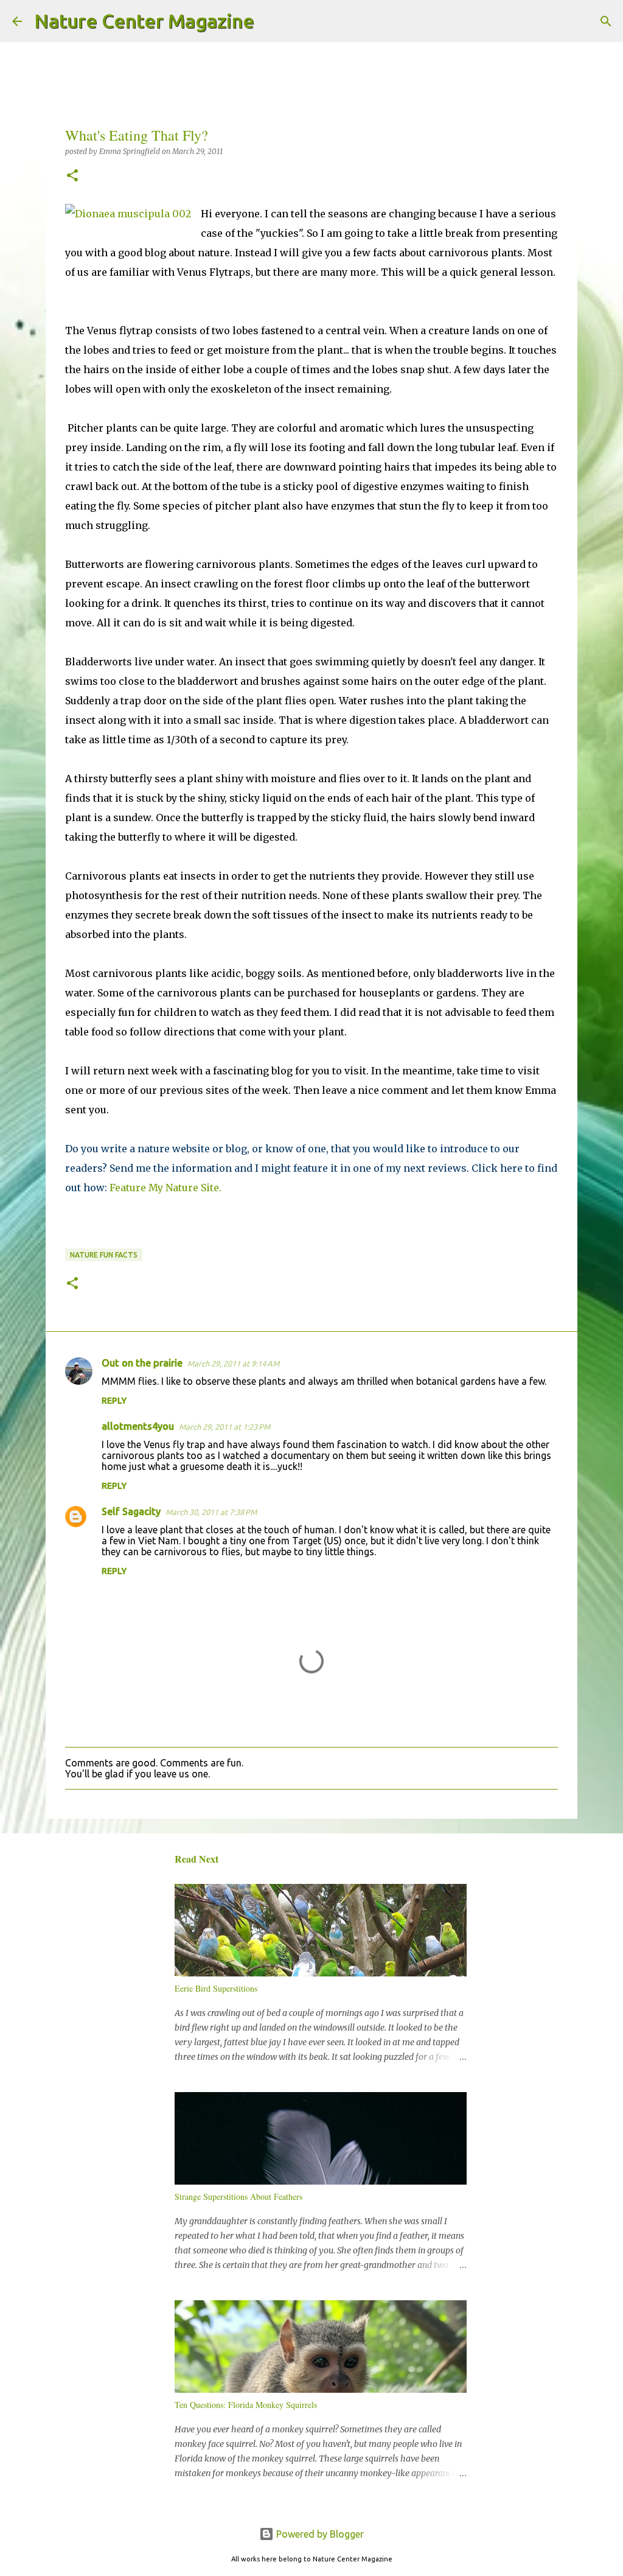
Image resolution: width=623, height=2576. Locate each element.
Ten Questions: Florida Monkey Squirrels (246, 2405)
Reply (114, 1401)
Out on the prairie (142, 1363)
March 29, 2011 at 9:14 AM (233, 1363)
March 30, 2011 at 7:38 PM (211, 1512)
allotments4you (138, 1426)
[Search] (271, 21)
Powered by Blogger (319, 2534)
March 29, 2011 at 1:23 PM (224, 1427)
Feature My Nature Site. (165, 1188)
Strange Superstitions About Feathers (238, 2196)
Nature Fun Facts (104, 1255)
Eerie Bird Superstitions (216, 1988)
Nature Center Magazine (144, 21)
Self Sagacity (131, 1511)
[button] (72, 176)
